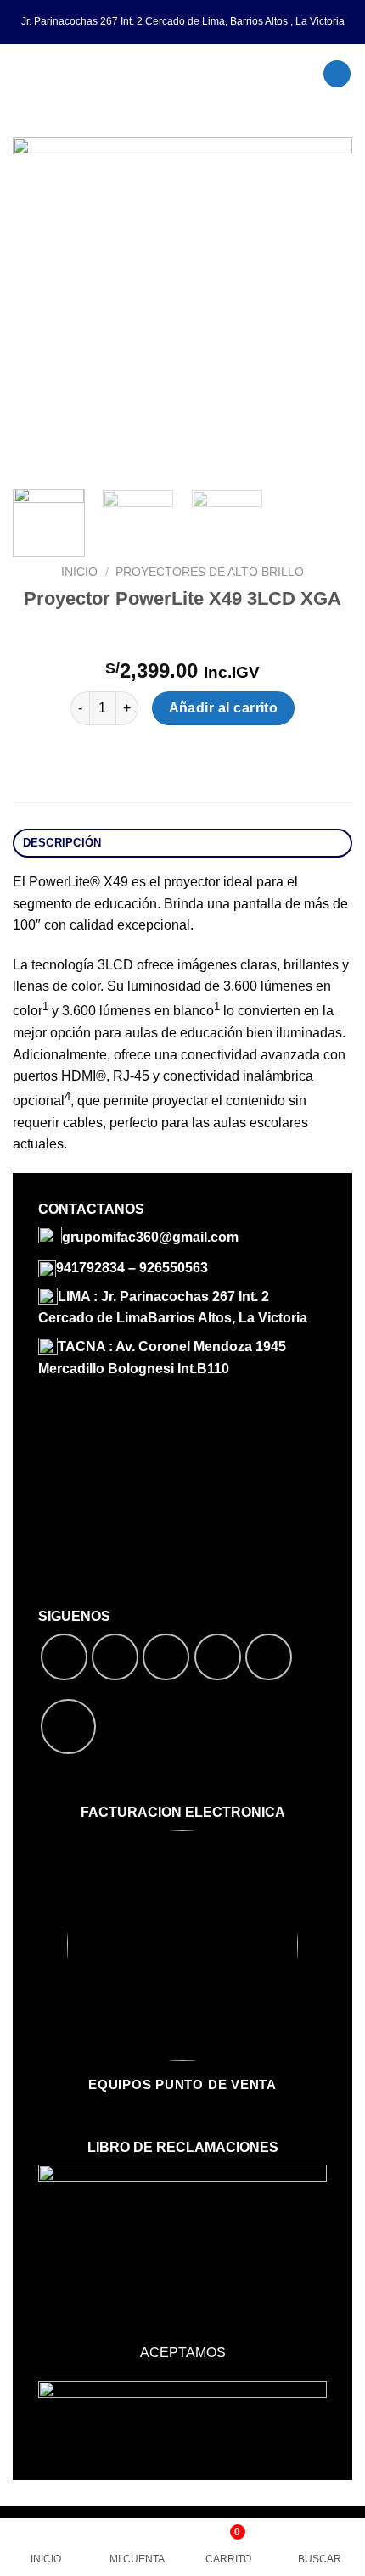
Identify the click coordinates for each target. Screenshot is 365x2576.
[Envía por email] (218, 1657)
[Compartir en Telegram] (269, 1657)
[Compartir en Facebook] (115, 1657)
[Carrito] (337, 74)
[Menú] (23, 73)
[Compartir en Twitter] (166, 1657)
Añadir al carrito (224, 708)
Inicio (79, 572)
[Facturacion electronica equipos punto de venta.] (183, 74)
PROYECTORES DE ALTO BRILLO (210, 572)
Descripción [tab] (62, 843)
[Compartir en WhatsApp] (64, 1657)
